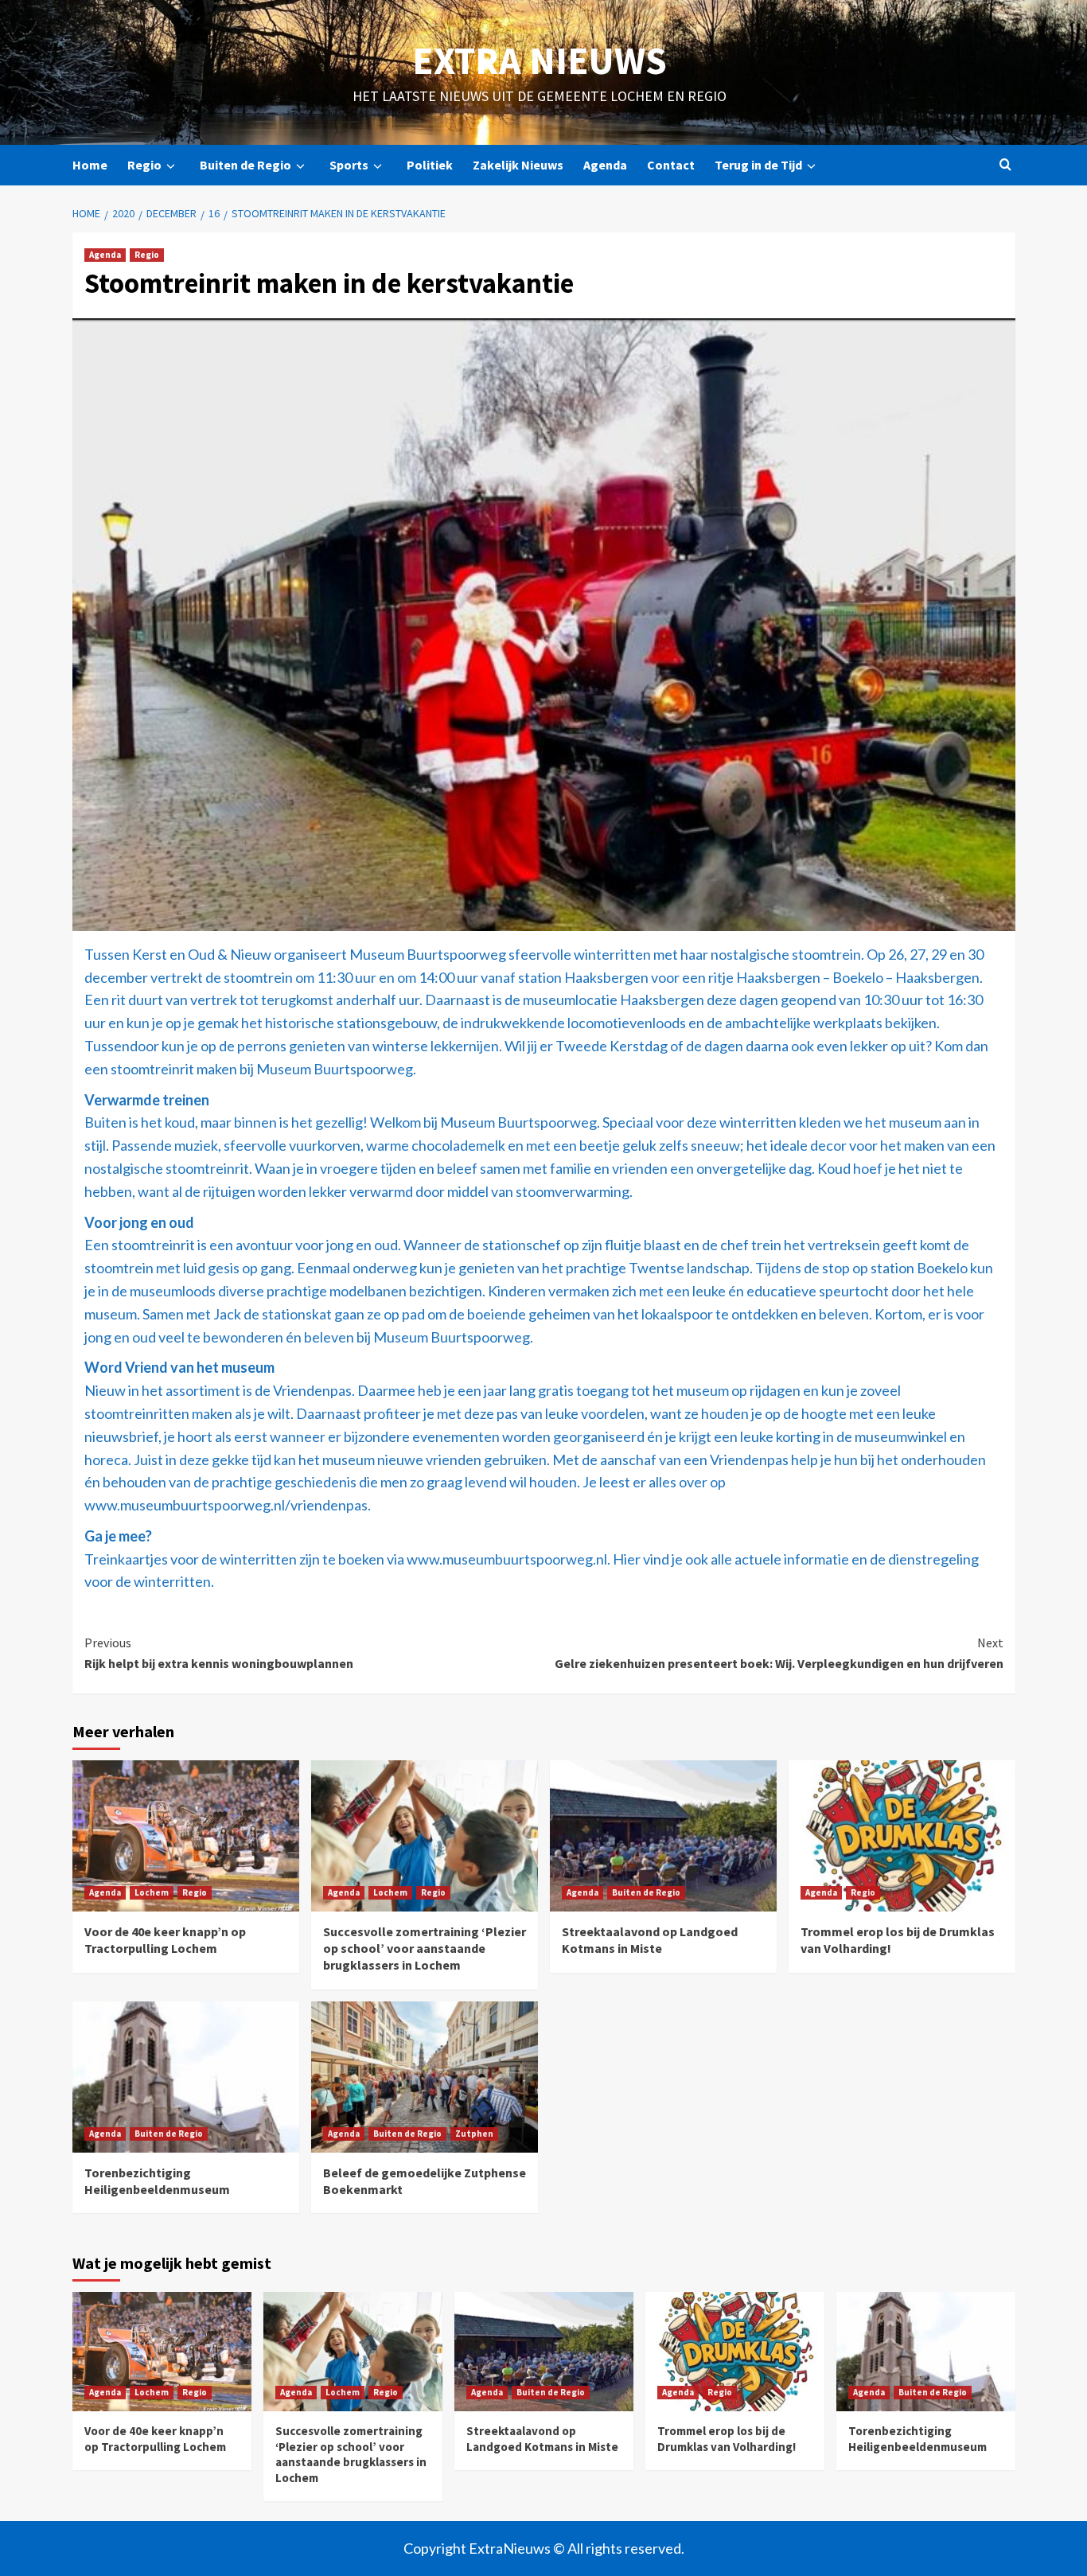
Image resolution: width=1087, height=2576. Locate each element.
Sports (349, 165)
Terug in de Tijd (758, 165)
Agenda (605, 165)
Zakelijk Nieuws (518, 165)
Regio (144, 165)
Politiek (430, 165)
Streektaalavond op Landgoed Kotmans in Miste (650, 1940)
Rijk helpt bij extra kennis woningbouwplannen (220, 1653)
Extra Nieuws (540, 60)
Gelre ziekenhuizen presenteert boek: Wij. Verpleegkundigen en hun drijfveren (779, 1653)
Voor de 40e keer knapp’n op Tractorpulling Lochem (165, 1940)
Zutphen (474, 2134)
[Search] (1005, 165)
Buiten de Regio (245, 165)
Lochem (152, 1892)
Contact (671, 165)
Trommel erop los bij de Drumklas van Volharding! (727, 2439)
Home (90, 165)
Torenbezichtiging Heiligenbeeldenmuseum (157, 2181)
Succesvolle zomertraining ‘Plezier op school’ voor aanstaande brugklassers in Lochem (425, 1948)
